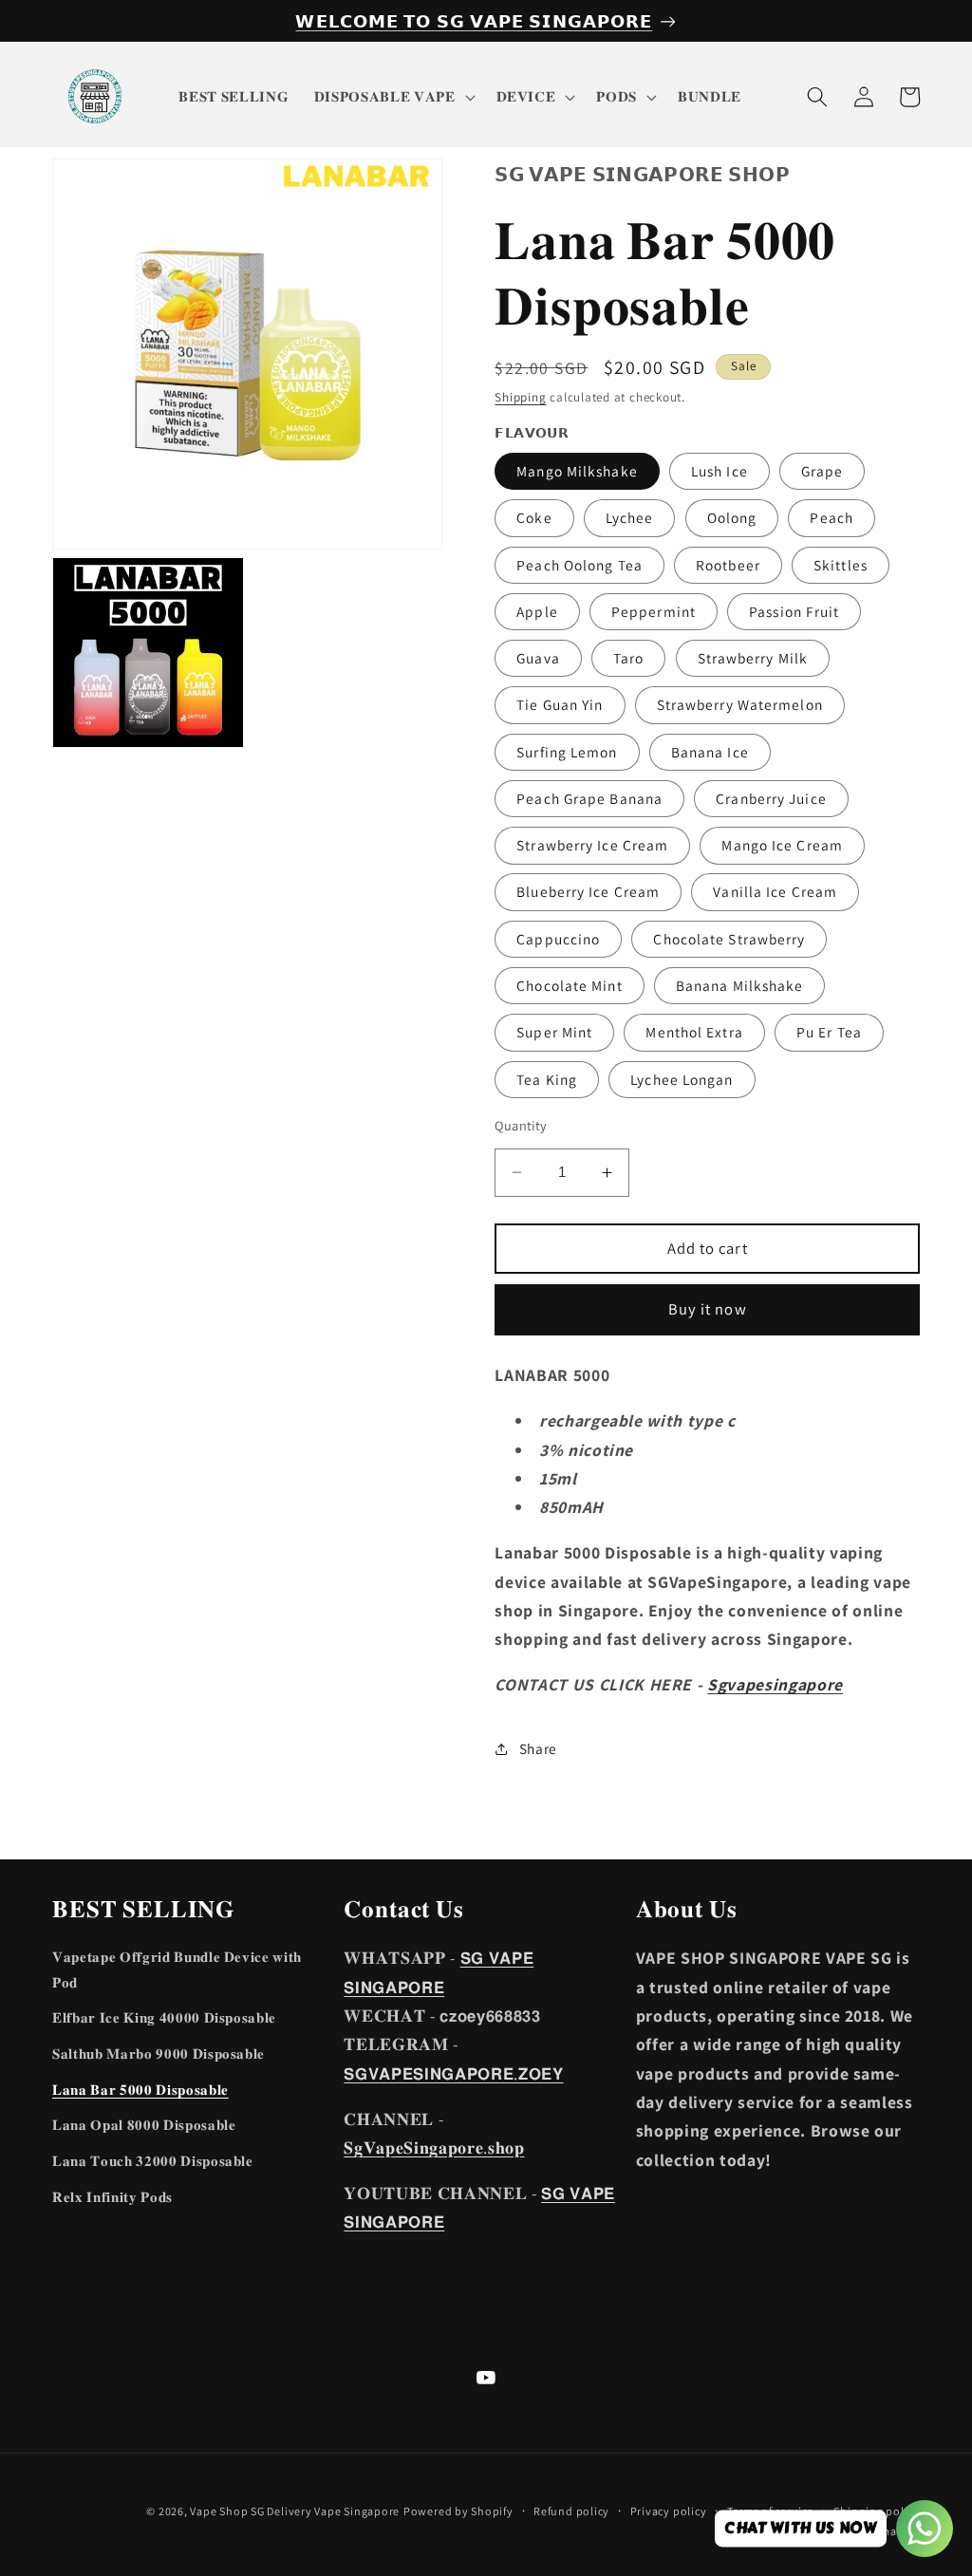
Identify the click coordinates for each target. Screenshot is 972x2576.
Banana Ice (710, 752)
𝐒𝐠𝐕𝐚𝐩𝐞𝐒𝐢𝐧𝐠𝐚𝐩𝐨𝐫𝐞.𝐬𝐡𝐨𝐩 (434, 2147)
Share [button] (538, 1748)
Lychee (630, 517)
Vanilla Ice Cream (775, 891)
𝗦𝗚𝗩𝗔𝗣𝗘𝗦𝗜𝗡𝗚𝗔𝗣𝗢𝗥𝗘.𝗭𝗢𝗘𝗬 (453, 2073)
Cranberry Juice (771, 798)
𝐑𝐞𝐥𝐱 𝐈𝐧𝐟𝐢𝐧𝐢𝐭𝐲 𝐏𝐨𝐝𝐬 (112, 2196)
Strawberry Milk (753, 658)
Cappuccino (558, 939)
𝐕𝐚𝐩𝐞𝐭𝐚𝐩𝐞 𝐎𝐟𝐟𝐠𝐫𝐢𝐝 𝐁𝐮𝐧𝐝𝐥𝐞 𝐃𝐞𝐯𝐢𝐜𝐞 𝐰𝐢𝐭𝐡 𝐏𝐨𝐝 (177, 1969)
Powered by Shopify (458, 2511)
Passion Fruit (794, 611)
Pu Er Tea (829, 1032)
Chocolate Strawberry (729, 939)
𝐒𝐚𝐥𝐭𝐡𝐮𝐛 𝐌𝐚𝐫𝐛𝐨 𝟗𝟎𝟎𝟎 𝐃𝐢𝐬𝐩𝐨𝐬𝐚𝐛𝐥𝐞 (159, 2053)
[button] (393, 97)
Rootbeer (728, 565)
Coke (534, 517)
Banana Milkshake (740, 985)
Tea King (547, 1079)
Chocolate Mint (569, 985)
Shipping (520, 397)
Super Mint (554, 1032)
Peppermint (654, 611)
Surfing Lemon (567, 752)
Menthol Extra (694, 1032)
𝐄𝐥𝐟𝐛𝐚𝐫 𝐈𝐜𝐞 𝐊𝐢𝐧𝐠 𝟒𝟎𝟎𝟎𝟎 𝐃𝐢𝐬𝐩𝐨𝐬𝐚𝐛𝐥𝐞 (164, 2017)
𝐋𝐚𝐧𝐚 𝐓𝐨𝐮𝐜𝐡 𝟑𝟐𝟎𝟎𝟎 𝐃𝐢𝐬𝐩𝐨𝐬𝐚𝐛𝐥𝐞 (153, 2160)
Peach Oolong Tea (579, 565)
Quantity (521, 1125)
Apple (537, 611)
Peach (832, 517)
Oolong (732, 517)
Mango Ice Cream (782, 845)
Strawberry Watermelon (740, 704)
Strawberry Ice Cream (592, 845)
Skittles (841, 565)
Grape (822, 471)
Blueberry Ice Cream (588, 891)
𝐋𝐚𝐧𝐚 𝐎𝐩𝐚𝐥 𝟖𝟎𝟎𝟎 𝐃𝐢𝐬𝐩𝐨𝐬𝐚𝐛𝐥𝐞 (144, 2124)
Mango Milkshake (577, 471)
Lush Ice (720, 471)
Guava (538, 658)
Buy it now (708, 1309)
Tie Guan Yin (560, 704)
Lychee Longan (682, 1079)
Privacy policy (669, 2511)
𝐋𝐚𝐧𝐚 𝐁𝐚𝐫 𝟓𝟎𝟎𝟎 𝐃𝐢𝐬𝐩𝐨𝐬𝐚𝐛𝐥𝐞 (140, 2089)
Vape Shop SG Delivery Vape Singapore (295, 2511)
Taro (628, 658)
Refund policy (571, 2511)
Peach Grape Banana (589, 798)
